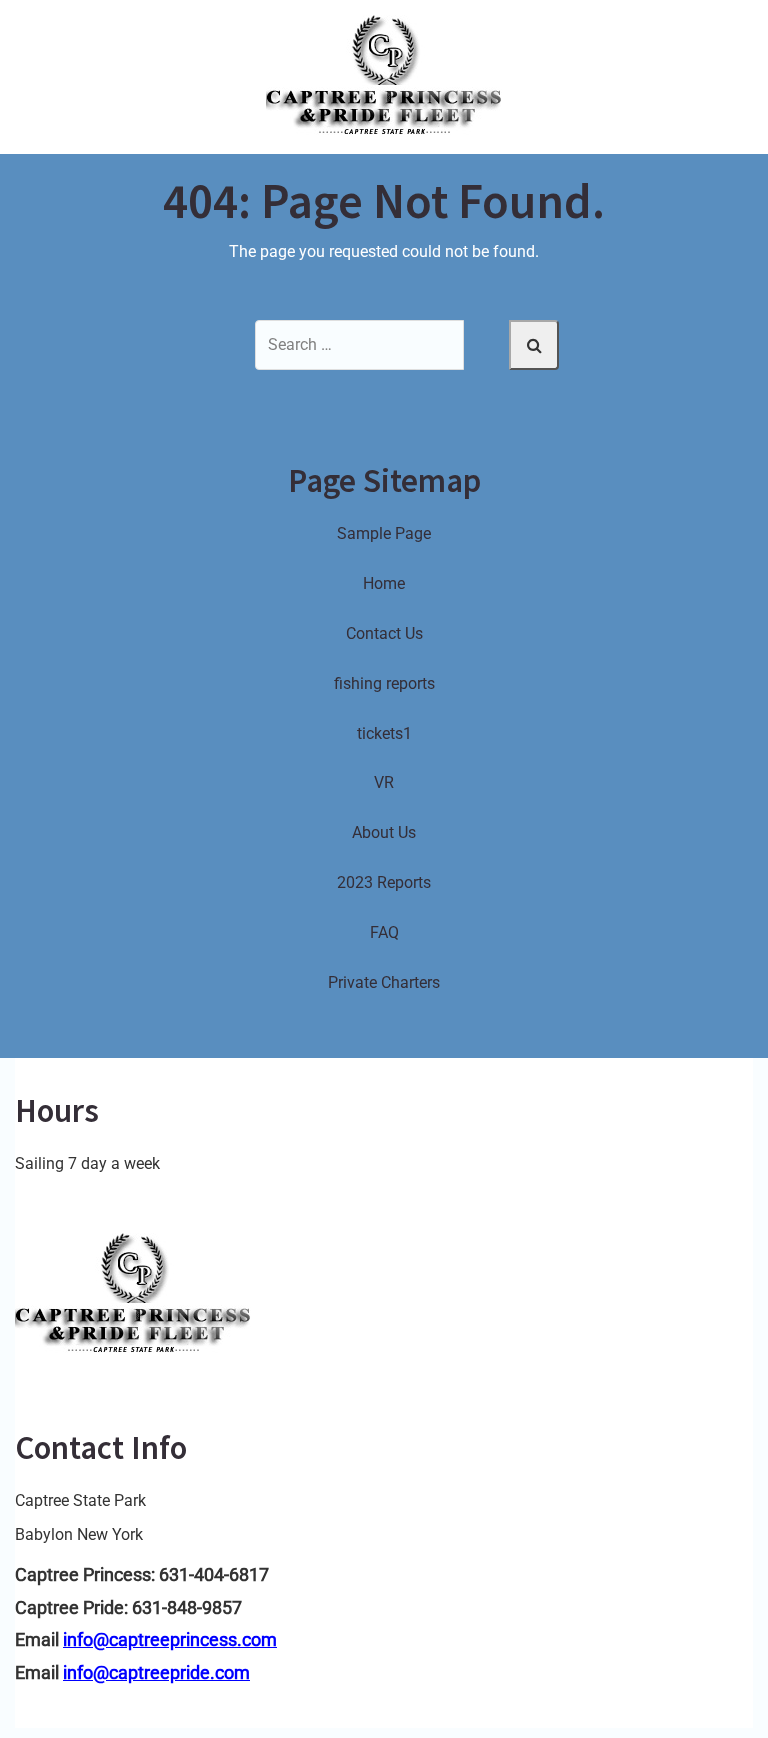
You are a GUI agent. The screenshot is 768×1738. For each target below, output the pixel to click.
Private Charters (384, 982)
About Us (384, 832)
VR (384, 782)
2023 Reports (384, 882)
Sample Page (384, 533)
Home (384, 583)
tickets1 (384, 733)
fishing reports (384, 683)
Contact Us (384, 633)
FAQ (384, 932)
